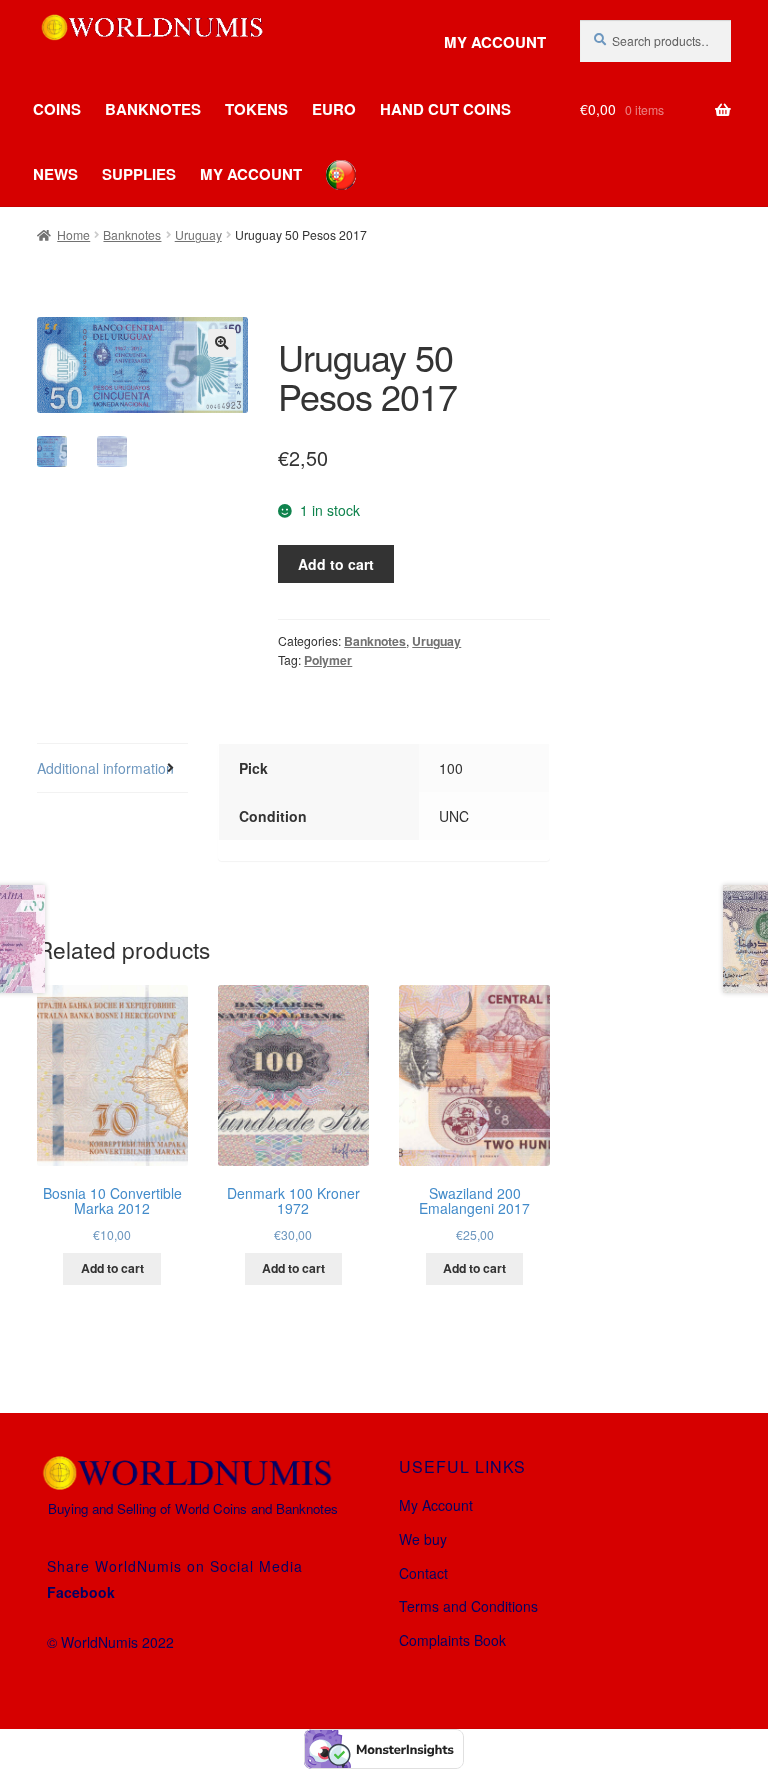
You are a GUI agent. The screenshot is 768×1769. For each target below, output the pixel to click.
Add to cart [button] (112, 1268)
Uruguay (198, 234)
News (55, 174)
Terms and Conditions (468, 1606)
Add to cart (336, 564)
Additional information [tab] (105, 768)
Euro (334, 109)
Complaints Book (452, 1640)
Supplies (139, 174)
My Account (495, 42)
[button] (222, 343)
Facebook (81, 1592)
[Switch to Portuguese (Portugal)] (326, 160)
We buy (423, 1539)
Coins (57, 109)
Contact (423, 1573)
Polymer (328, 660)
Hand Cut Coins (445, 109)
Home (73, 234)
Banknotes (153, 109)
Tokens (256, 109)
